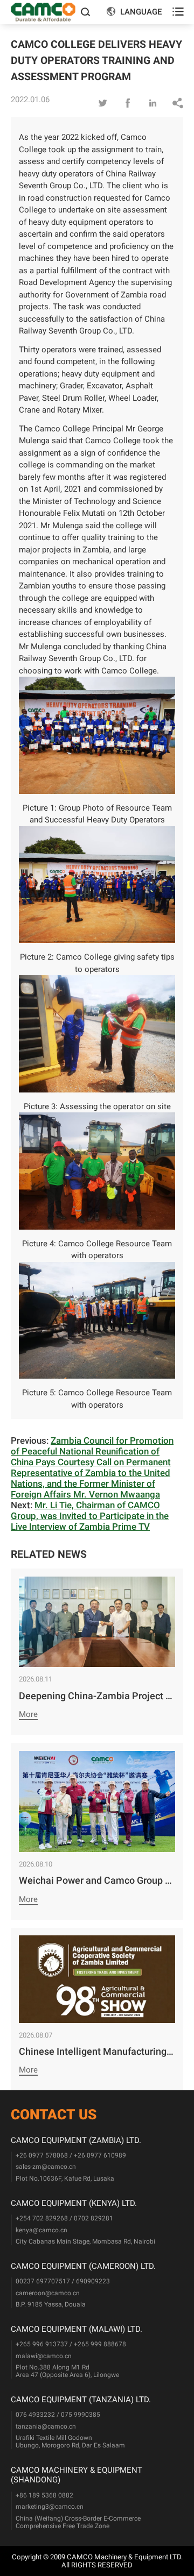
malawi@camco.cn (44, 2356)
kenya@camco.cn (41, 2230)
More (28, 1714)
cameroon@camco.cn (48, 2293)
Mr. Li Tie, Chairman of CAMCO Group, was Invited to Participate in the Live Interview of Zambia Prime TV (90, 1516)
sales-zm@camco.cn (46, 2167)
